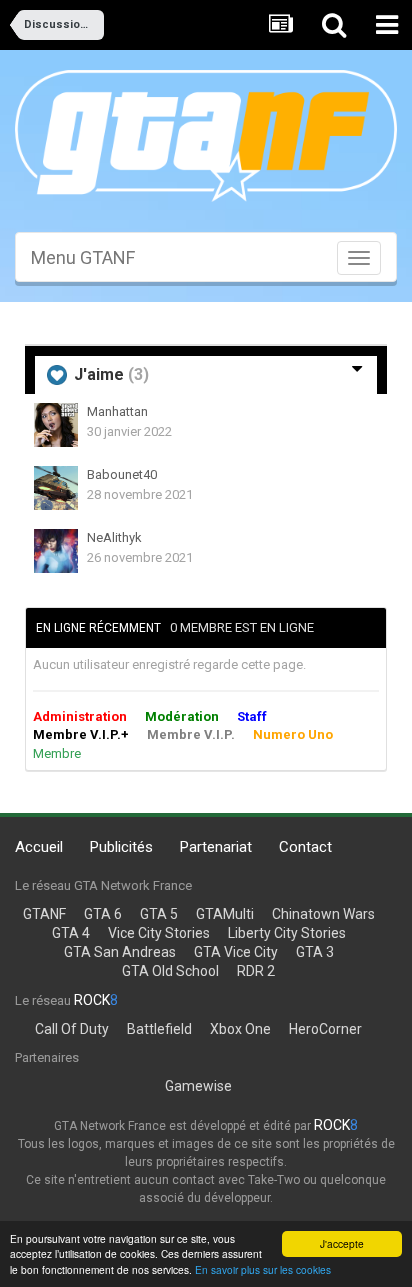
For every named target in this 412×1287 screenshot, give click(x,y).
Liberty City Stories (287, 933)
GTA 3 (315, 952)
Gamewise (198, 1086)
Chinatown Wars (323, 914)
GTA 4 (71, 933)
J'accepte (342, 1243)
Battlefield (159, 1029)
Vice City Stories (159, 933)
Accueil (39, 847)
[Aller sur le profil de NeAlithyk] (56, 551)
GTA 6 (103, 914)
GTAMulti (225, 914)
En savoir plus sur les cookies (263, 1269)
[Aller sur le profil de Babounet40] (56, 488)
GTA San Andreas (120, 952)
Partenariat (216, 847)
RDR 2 (256, 971)
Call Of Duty (72, 1029)
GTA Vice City (236, 952)
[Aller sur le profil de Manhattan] (56, 425)
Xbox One (240, 1029)
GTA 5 (159, 914)
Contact (305, 847)
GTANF (44, 914)
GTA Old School (170, 971)
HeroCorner (325, 1029)
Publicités (121, 847)
